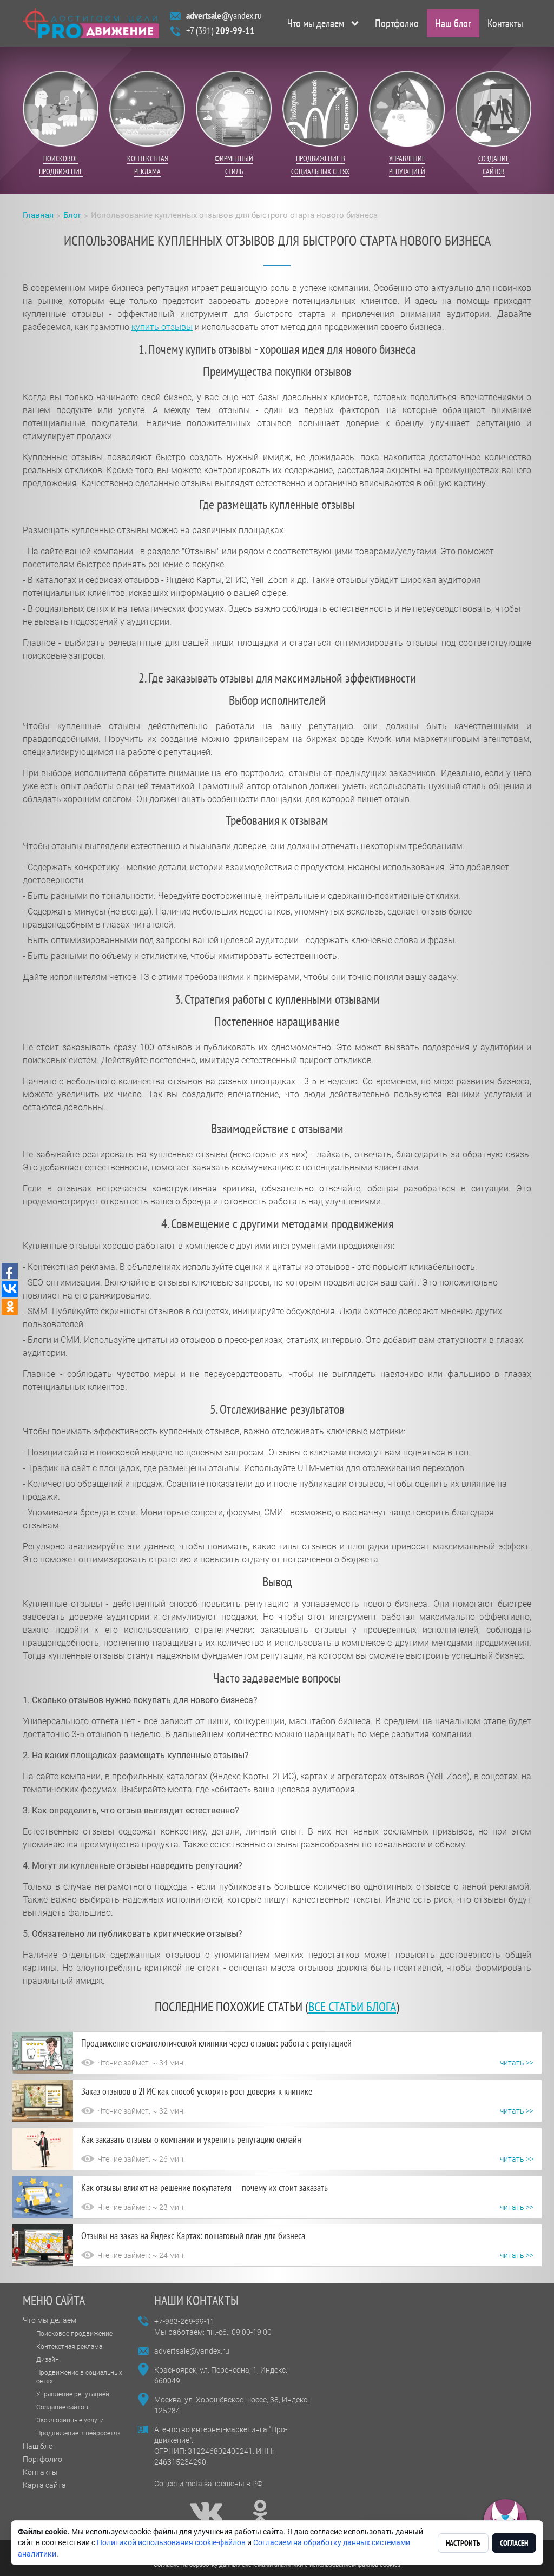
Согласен (514, 2543)
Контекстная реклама (69, 2347)
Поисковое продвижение (74, 2334)
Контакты (505, 23)
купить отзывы (162, 327)
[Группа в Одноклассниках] (260, 2512)
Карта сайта (44, 2485)
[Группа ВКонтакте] (206, 2512)
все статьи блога (352, 2007)
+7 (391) (220, 31)
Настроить (463, 2543)
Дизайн (48, 2360)
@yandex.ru (224, 15)
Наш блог (453, 23)
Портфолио (397, 23)
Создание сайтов (62, 2407)
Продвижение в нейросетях (78, 2433)
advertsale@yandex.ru (192, 2351)
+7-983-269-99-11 (184, 2321)
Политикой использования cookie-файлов (171, 2542)
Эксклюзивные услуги (70, 2420)
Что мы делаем (316, 23)
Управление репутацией (73, 2394)
